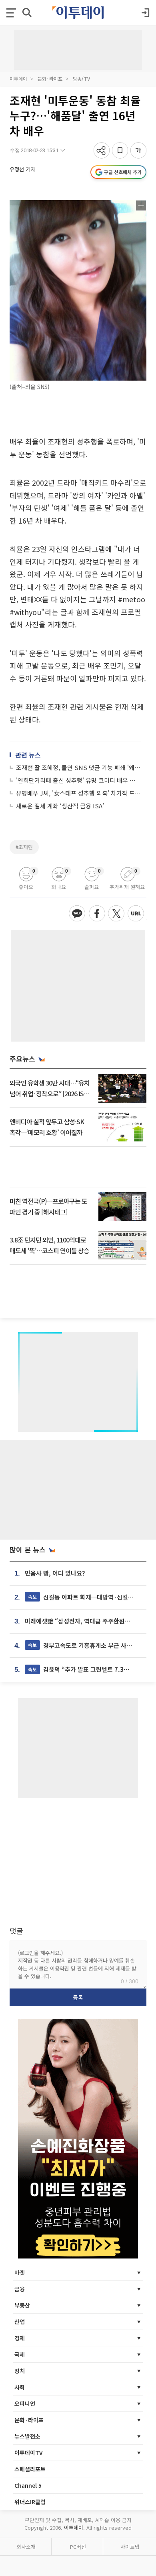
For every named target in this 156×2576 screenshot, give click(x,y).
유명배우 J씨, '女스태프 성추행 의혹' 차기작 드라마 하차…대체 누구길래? (78, 793)
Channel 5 (28, 2485)
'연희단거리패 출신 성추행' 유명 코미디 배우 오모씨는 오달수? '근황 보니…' (78, 780)
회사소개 (26, 2547)
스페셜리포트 (30, 2469)
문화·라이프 (50, 78)
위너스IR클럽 (30, 2502)
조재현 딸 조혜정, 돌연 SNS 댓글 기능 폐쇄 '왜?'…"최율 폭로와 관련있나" (78, 767)
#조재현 (24, 847)
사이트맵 (130, 2547)
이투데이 (18, 78)
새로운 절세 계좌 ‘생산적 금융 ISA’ (60, 806)
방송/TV (81, 78)
